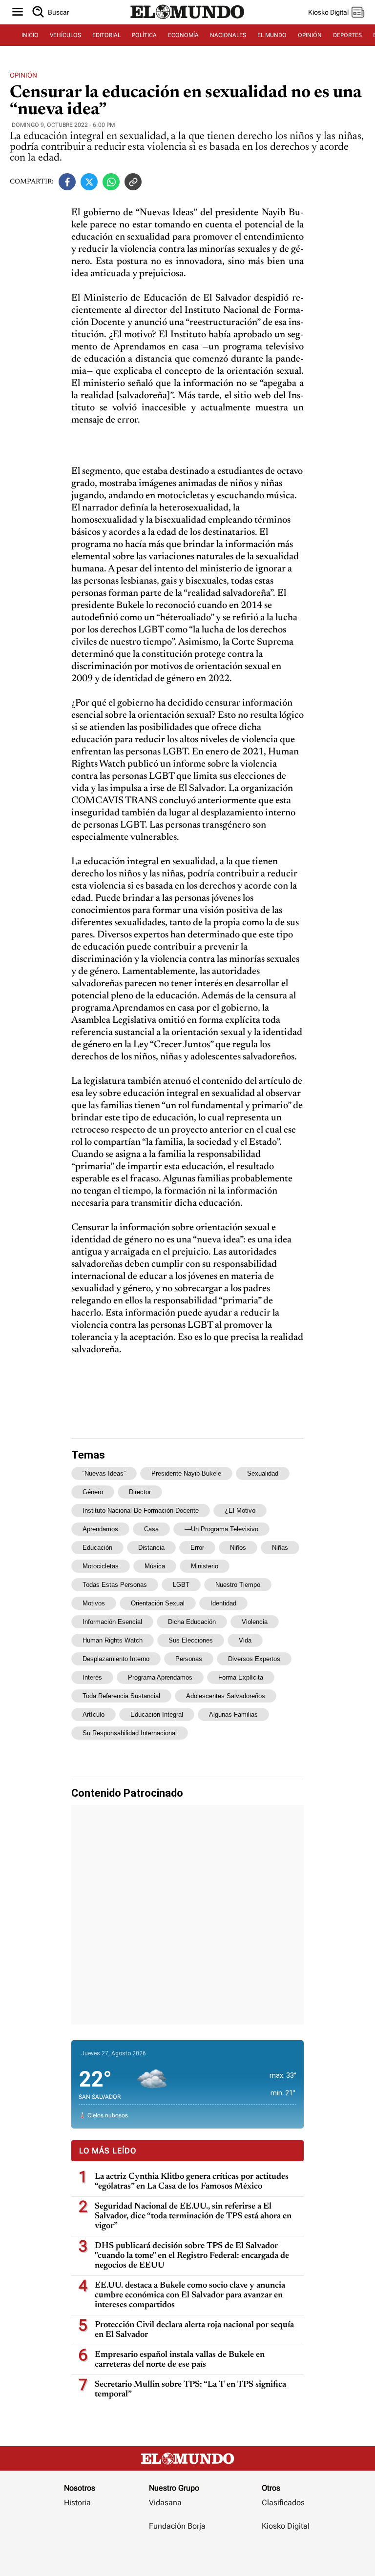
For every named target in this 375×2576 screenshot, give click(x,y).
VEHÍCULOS (65, 35)
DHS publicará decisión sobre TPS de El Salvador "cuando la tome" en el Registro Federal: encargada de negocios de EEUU (192, 2256)
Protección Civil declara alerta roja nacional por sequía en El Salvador (194, 2330)
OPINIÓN (310, 35)
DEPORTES (347, 35)
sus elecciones (191, 1640)
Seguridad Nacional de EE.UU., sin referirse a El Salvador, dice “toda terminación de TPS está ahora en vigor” (193, 2216)
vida (245, 1640)
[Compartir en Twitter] (89, 182)
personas (189, 1659)
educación (97, 1548)
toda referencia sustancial (121, 1696)
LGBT (181, 1585)
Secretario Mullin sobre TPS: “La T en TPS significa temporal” (190, 2390)
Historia (77, 2503)
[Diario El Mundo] (187, 21)
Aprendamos (100, 1529)
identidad (223, 1603)
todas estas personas (115, 1585)
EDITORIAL (106, 35)
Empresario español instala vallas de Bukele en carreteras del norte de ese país (180, 2360)
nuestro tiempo (238, 1585)
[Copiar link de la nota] (133, 182)
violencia (255, 1622)
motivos (94, 1603)
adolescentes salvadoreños (226, 1696)
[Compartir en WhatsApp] (111, 182)
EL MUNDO (272, 35)
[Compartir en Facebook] (67, 182)
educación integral (157, 1714)
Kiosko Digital (286, 2526)
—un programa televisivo (221, 1529)
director (140, 1492)
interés (92, 1677)
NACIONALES (228, 35)
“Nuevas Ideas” (104, 1473)
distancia (151, 1548)
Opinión (23, 75)
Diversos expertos (254, 1659)
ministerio (205, 1566)
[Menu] (18, 12)
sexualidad (263, 1473)
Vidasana (165, 2503)
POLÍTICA (144, 35)
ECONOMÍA (183, 35)
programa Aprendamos (160, 1677)
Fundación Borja (177, 2526)
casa (151, 1529)
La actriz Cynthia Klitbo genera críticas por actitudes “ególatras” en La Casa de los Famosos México (192, 2182)
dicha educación (192, 1622)
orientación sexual (158, 1603)
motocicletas (101, 1566)
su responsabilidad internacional (130, 1733)
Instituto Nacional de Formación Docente (141, 1511)
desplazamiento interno (116, 1659)
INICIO (30, 35)
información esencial (112, 1622)
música (155, 1566)
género (93, 1492)
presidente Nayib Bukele (186, 1473)
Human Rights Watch (113, 1640)
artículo (94, 1714)
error (197, 1548)
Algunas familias (233, 1714)
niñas (280, 1548)
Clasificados (283, 2503)
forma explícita (241, 1677)
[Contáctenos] (178, 2555)
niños (238, 1548)
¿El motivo (240, 1511)
